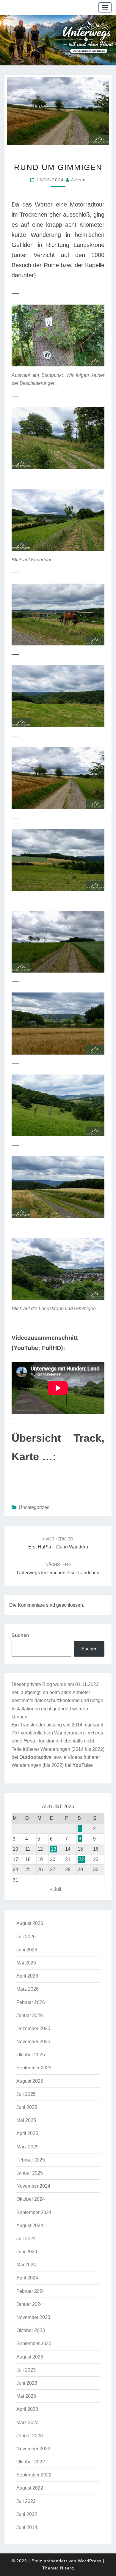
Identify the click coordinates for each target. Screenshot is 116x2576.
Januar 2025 (30, 2173)
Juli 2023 (26, 2370)
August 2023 (30, 2357)
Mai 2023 (26, 2396)
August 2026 (30, 1923)
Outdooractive (35, 1757)
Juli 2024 (26, 2239)
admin (79, 180)
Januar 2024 (30, 2304)
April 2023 (27, 2409)
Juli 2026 (26, 1937)
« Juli (56, 1889)
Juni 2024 (27, 2252)
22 (81, 1859)
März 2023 (28, 2423)
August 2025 (30, 2081)
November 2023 (33, 2317)
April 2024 (27, 2278)
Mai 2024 (26, 2265)
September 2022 (34, 2475)
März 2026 (28, 1989)
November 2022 (33, 2449)
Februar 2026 (31, 2002)
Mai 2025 (26, 2120)
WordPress (90, 2561)
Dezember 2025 (33, 2028)
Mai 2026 (26, 1963)
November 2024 (33, 2186)
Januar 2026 (30, 2015)
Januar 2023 (30, 2436)
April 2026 (27, 1976)
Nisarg (67, 2568)
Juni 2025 (27, 2107)
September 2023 (34, 2343)
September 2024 (34, 2212)
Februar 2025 (31, 2160)
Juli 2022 (26, 2501)
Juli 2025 (26, 2094)
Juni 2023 (27, 2383)
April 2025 (27, 2133)
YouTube (83, 1765)
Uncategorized (34, 1507)
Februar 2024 (31, 2291)
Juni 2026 (27, 1950)
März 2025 (28, 2147)
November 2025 (33, 2042)
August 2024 (30, 2226)
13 (54, 1849)
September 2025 (34, 2068)
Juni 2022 (27, 2514)
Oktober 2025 (31, 2055)
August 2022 (30, 2488)
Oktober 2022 (31, 2462)
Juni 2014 (27, 2527)
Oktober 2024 (31, 2199)
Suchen (20, 1635)
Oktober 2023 (31, 2330)
